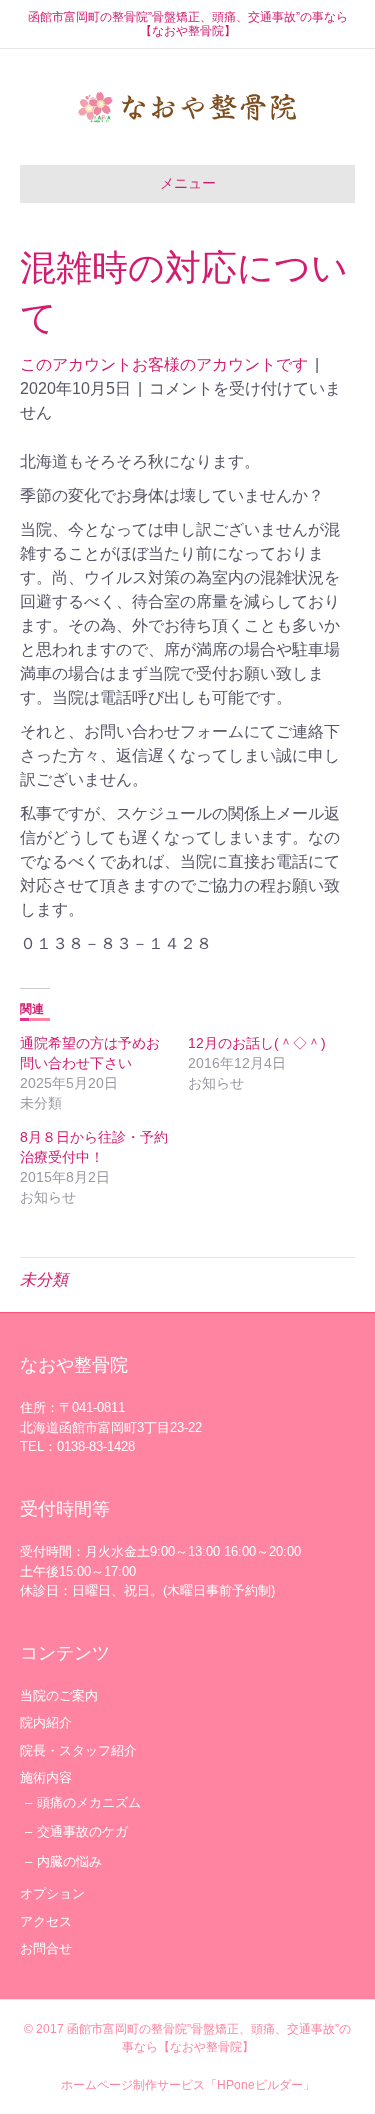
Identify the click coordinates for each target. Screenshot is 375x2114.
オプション (52, 1893)
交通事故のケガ (82, 1831)
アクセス (46, 1921)
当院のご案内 (59, 1695)
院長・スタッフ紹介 (78, 1750)
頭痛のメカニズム (89, 1802)
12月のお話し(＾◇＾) (257, 1043)
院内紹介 (46, 1722)
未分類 (44, 1279)
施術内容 (46, 1777)
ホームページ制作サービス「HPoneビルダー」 (188, 2085)
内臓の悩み (69, 1861)
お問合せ (46, 1948)
